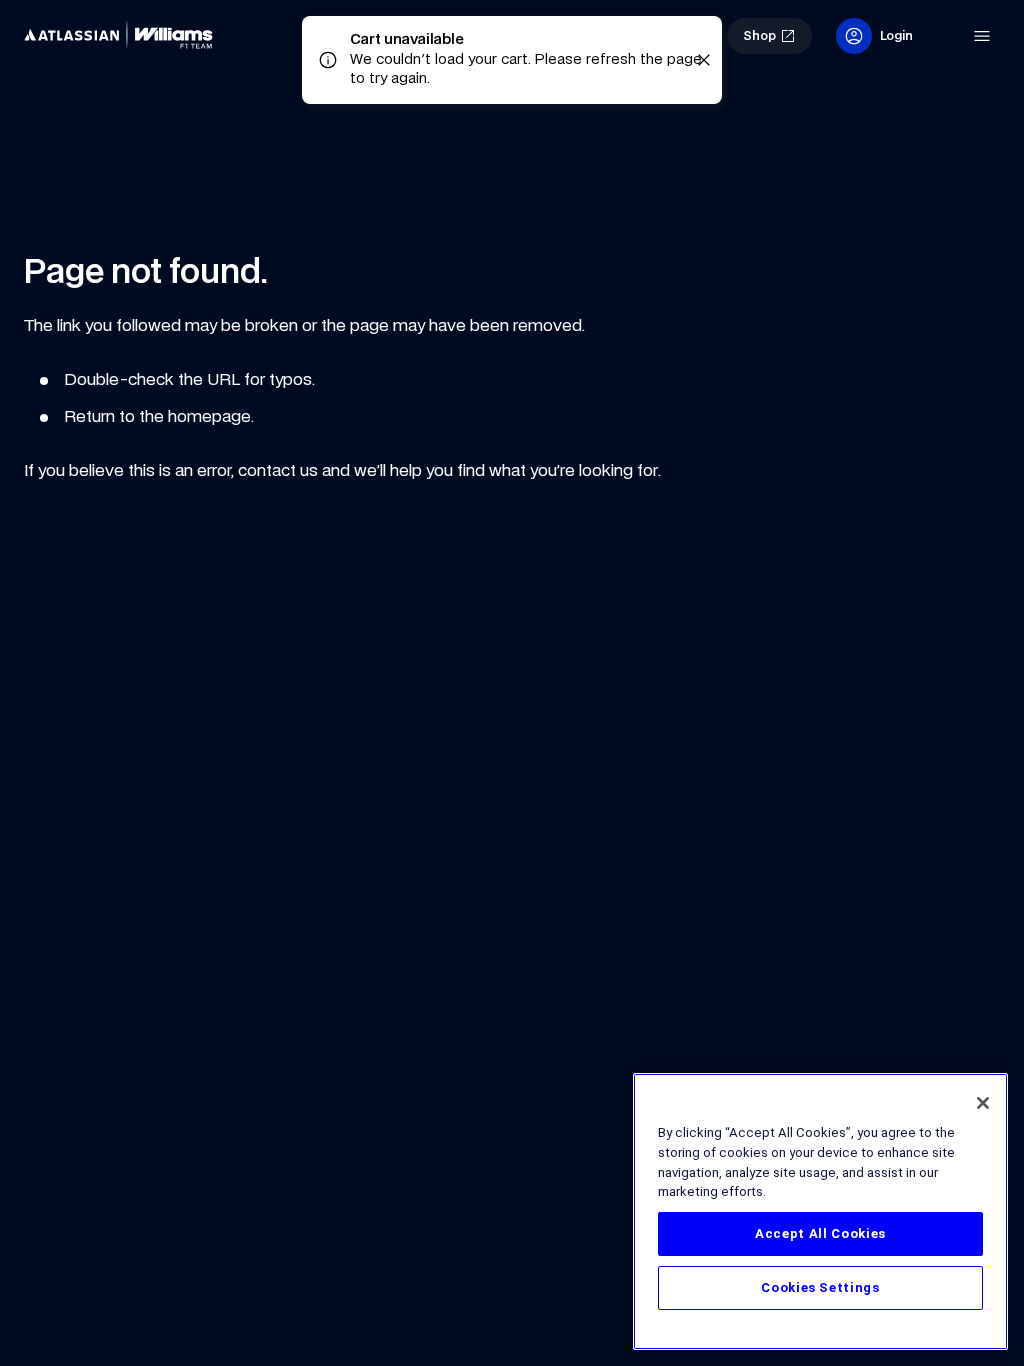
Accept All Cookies (820, 1233)
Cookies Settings (820, 1287)
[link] (124, 36)
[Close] (983, 1103)
